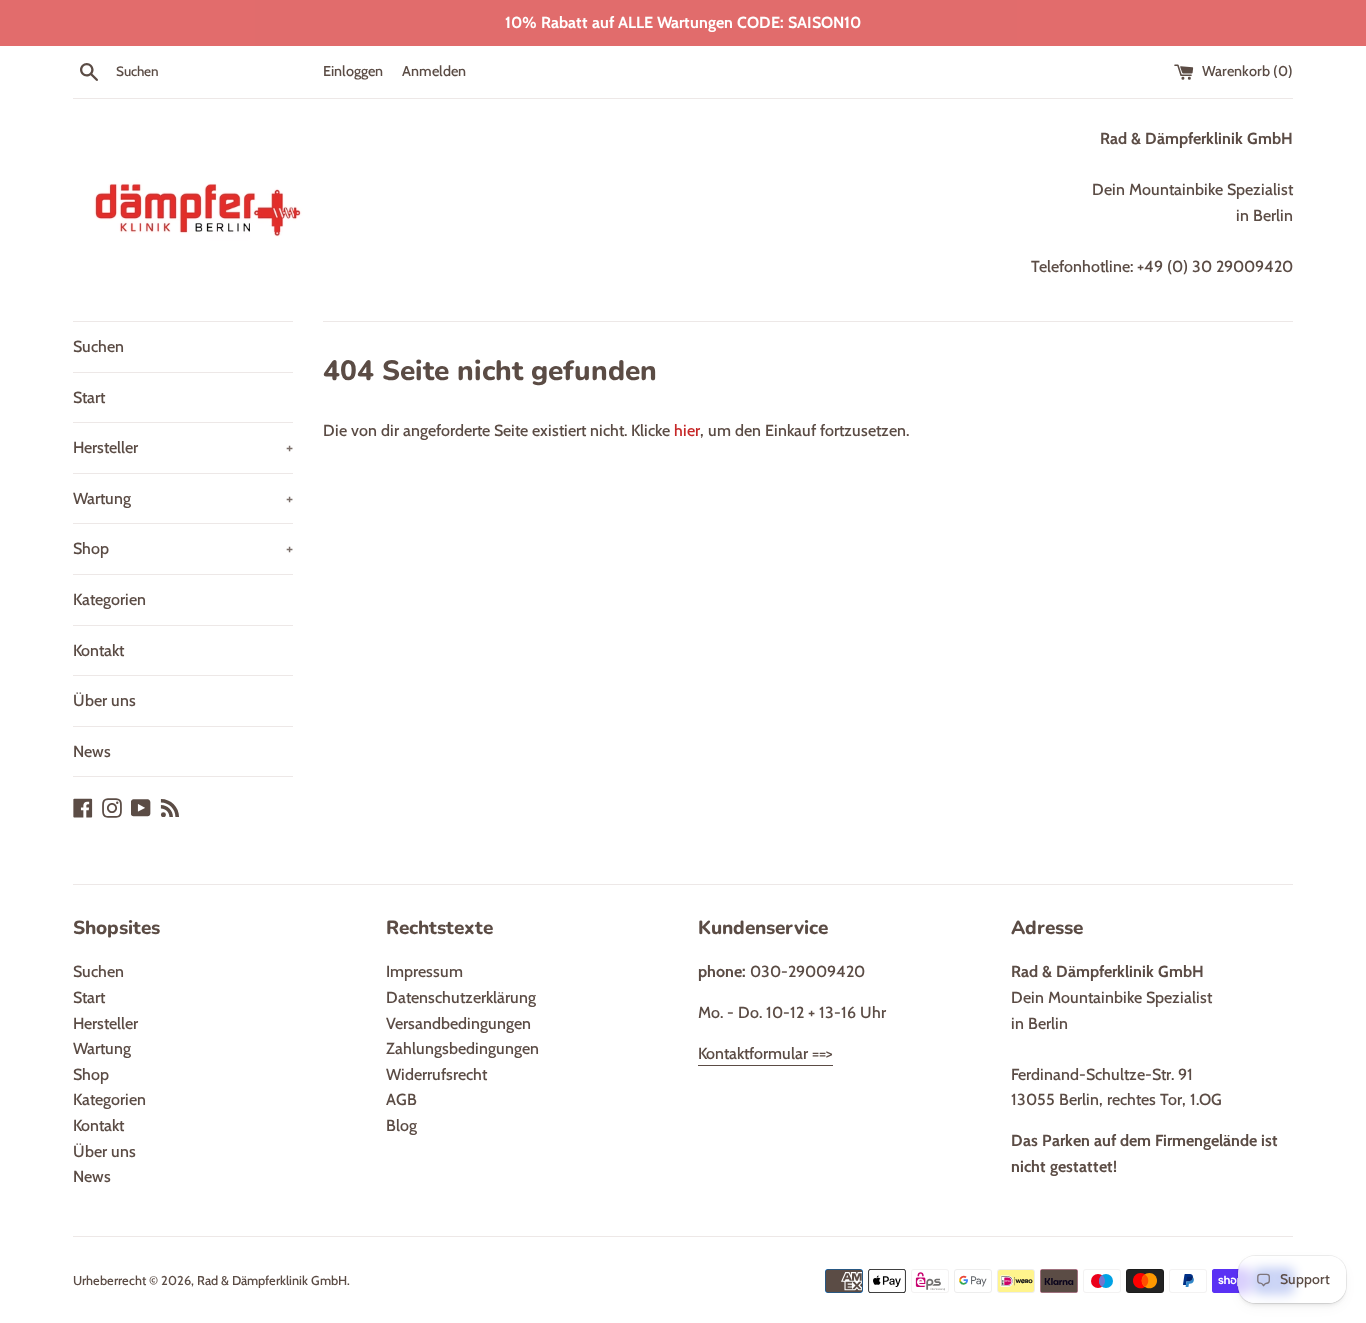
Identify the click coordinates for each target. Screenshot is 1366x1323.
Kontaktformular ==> (765, 1053)
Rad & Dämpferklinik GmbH (272, 1280)
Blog (401, 1125)
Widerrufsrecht (436, 1074)
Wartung (183, 498)
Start (89, 397)
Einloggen (353, 71)
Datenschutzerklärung (461, 997)
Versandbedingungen (458, 1023)
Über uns (104, 700)
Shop (183, 548)
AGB (401, 1099)
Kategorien (109, 599)
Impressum (424, 971)
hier (687, 430)
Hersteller (183, 447)
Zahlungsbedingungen (462, 1048)
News (92, 751)
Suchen (98, 346)
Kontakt (98, 650)
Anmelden (434, 71)
